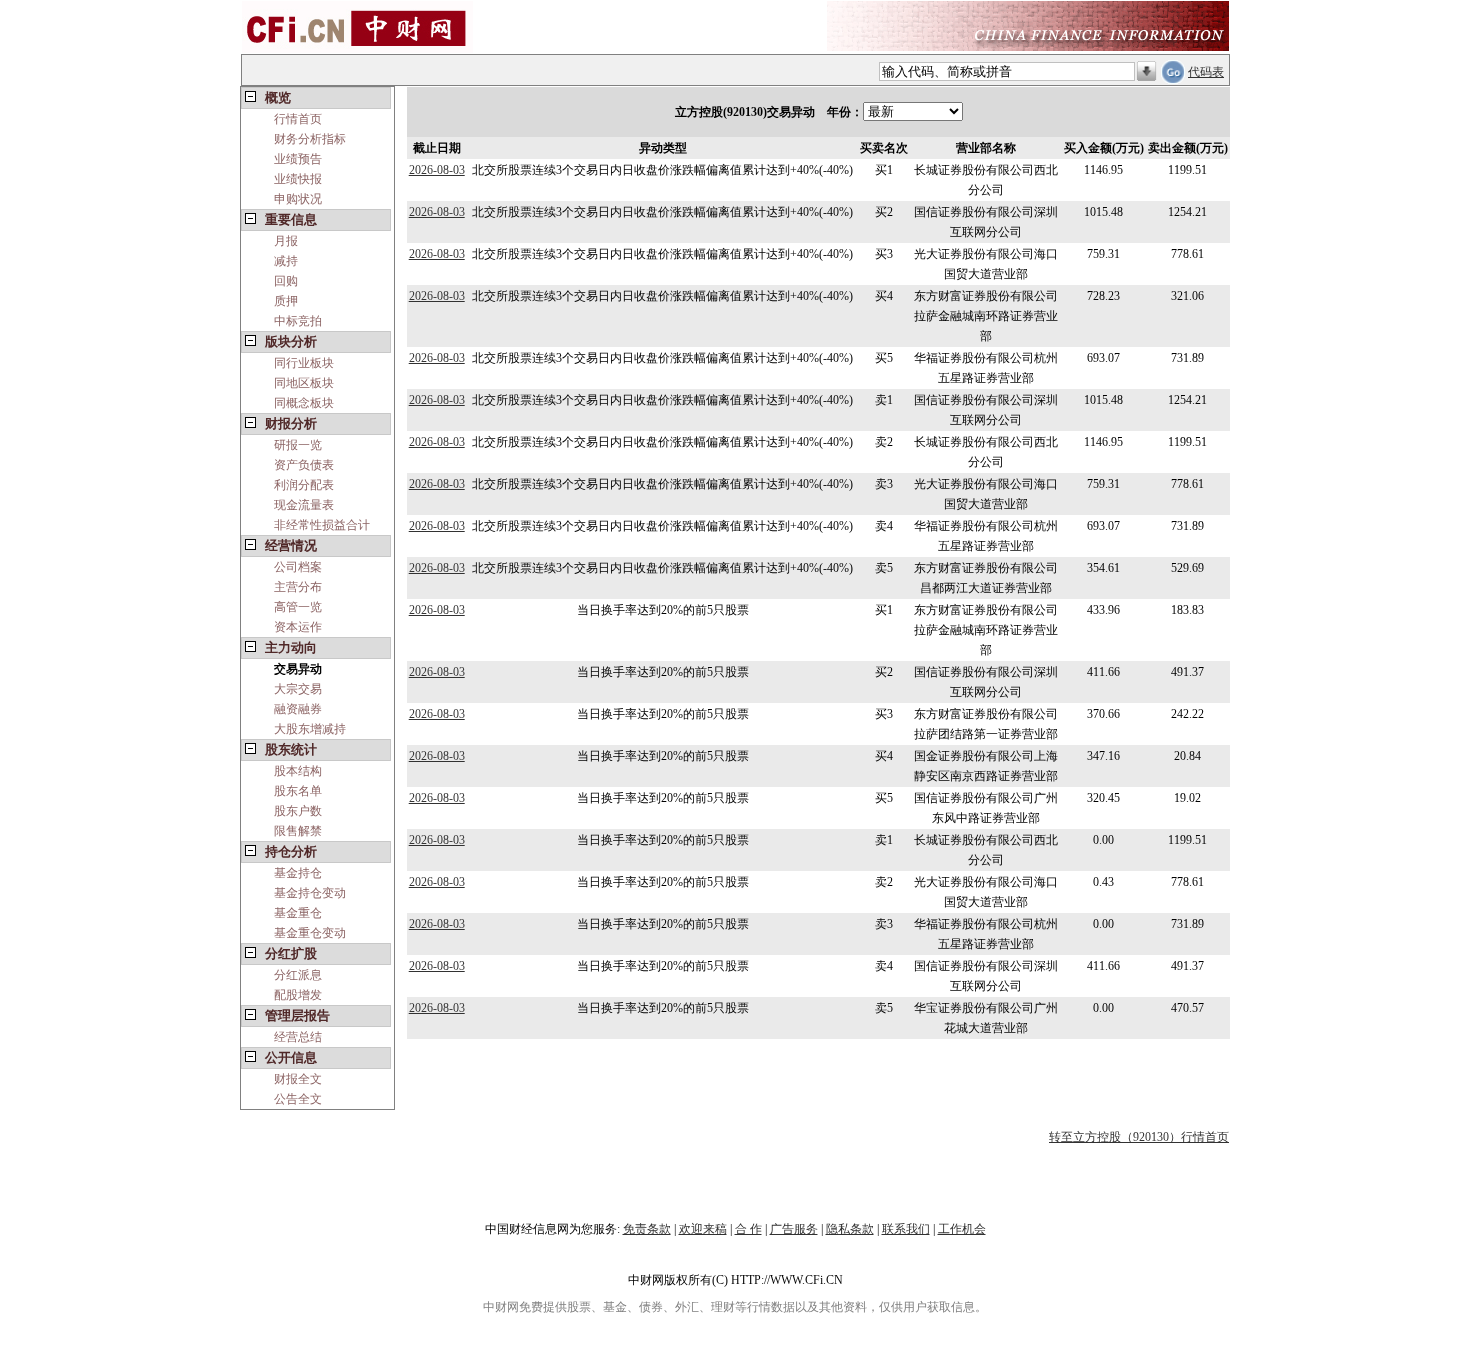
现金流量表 (304, 505)
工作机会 (962, 1229)
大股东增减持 (310, 729)
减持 (286, 261)
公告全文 (298, 1099)
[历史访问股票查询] (1146, 72)
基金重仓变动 (310, 933)
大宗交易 (298, 689)
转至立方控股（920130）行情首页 (1139, 1137)
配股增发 (298, 995)
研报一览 (298, 445)
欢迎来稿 (703, 1229)
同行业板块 (304, 363)
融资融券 (298, 709)
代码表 (1206, 72)
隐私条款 (850, 1229)
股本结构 (298, 771)
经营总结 (298, 1037)
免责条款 (647, 1229)
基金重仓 (298, 913)
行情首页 (298, 119)
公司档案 (298, 567)
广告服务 (794, 1229)
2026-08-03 (437, 170)
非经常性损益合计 (322, 525)
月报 (286, 241)
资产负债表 (304, 465)
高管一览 (298, 607)
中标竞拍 (298, 321)
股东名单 (298, 791)
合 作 (748, 1229)
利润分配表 (304, 485)
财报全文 (298, 1079)
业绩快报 (298, 179)
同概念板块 (304, 403)
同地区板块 (304, 383)
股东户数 (298, 811)
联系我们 (906, 1229)
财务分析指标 (310, 139)
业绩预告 (298, 159)
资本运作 (298, 627)
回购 (286, 281)
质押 (286, 301)
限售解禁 (298, 831)
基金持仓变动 (310, 893)
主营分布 (298, 587)
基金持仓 (298, 873)
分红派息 (298, 975)
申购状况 (298, 199)
